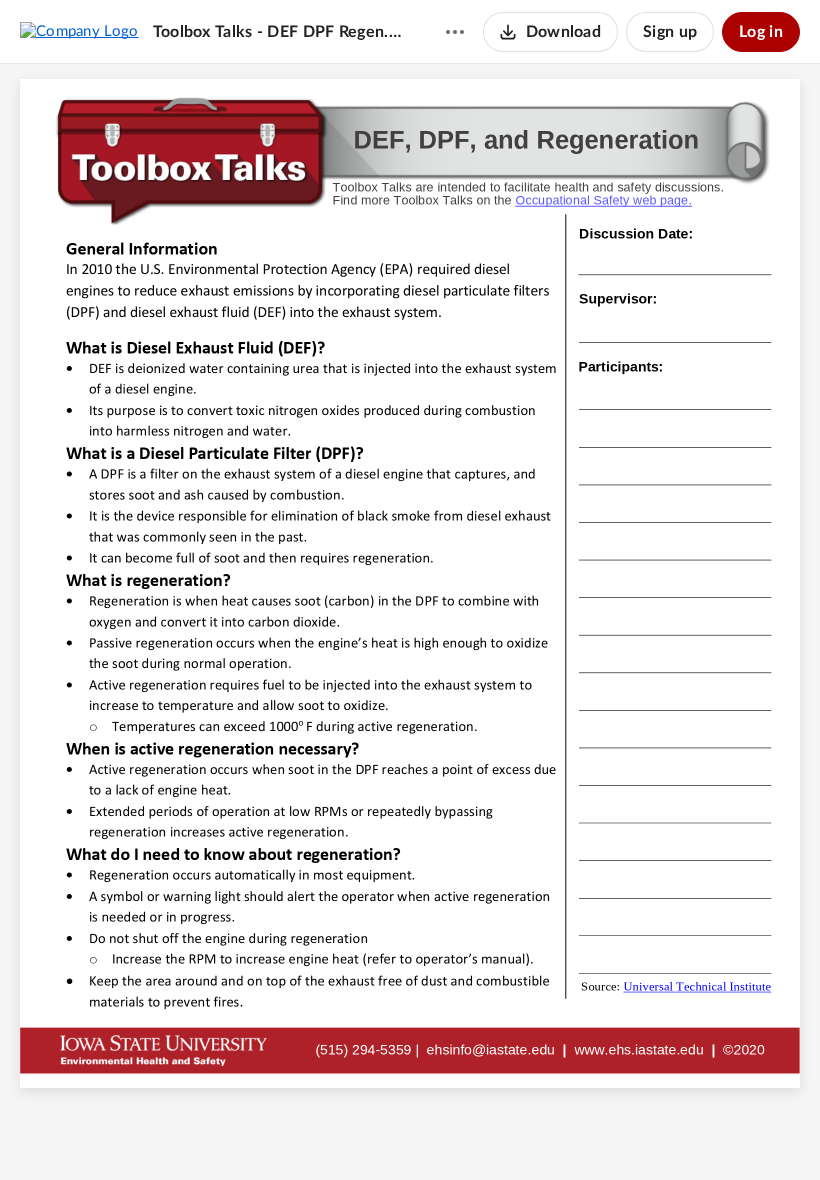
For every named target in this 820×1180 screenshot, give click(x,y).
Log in (761, 32)
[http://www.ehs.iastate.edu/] (638, 1049)
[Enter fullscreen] (521, 1131)
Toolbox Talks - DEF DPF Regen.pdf (280, 32)
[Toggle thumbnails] (299, 1131)
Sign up (670, 32)
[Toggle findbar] (335, 1131)
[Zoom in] (443, 1131)
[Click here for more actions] (455, 32)
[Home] (79, 31)
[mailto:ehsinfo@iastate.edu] (491, 1049)
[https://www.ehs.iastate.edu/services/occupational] (604, 200)
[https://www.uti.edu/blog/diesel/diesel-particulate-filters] (697, 993)
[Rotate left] (483, 1131)
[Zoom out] (375, 1131)
